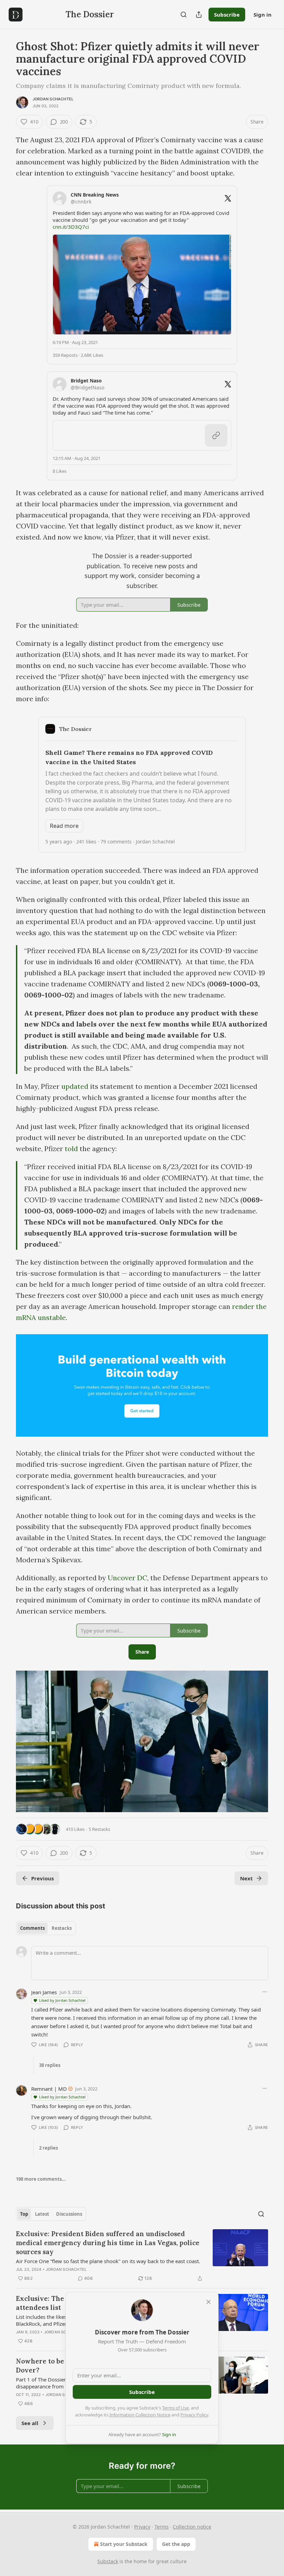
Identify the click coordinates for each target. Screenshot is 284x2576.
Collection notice (192, 2527)
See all (30, 2423)
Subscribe (227, 15)
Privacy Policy (194, 2415)
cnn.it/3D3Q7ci (71, 227)
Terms (162, 2527)
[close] (208, 2302)
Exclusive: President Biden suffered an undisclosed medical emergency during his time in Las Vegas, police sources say (108, 2243)
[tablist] (46, 1928)
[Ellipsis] (265, 1992)
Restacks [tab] (62, 1928)
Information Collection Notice (140, 2415)
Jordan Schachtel (53, 99)
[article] (142, 2256)
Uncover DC (127, 1578)
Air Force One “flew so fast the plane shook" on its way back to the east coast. (108, 2261)
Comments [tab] (32, 1928)
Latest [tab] (42, 2214)
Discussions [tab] (69, 2214)
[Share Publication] (199, 15)
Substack (108, 2561)
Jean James (44, 1992)
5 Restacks (99, 1829)
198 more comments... (41, 2179)
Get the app (176, 2544)
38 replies (50, 2065)
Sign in (263, 15)
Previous (42, 1878)
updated (75, 1086)
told (71, 1149)
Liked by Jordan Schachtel (62, 2000)
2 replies (48, 2148)
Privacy (142, 2527)
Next (246, 1878)
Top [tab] (24, 2214)
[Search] (184, 15)
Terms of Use (175, 2408)
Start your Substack (124, 2544)
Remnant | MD (49, 2089)
